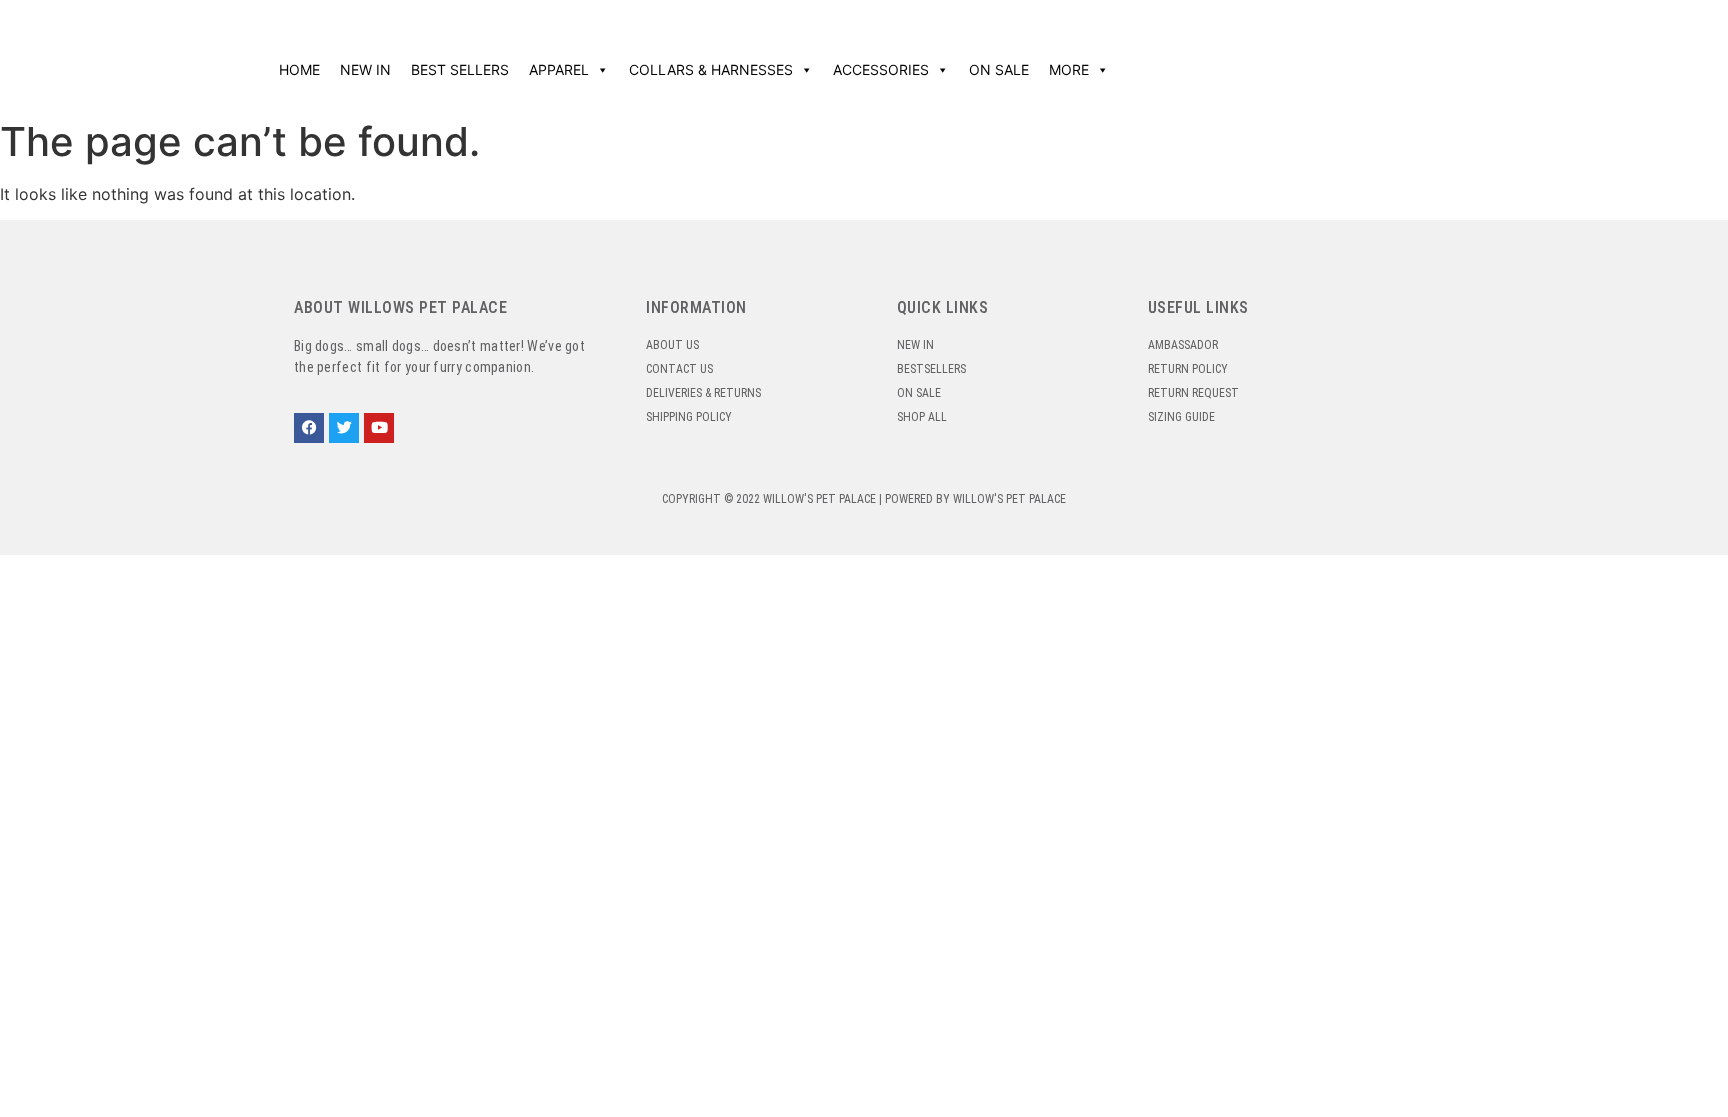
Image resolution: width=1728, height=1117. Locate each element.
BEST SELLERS (460, 69)
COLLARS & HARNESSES (711, 69)
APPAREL (559, 69)
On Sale (999, 69)
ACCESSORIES (881, 69)
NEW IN (365, 69)
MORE (1069, 69)
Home (299, 69)
